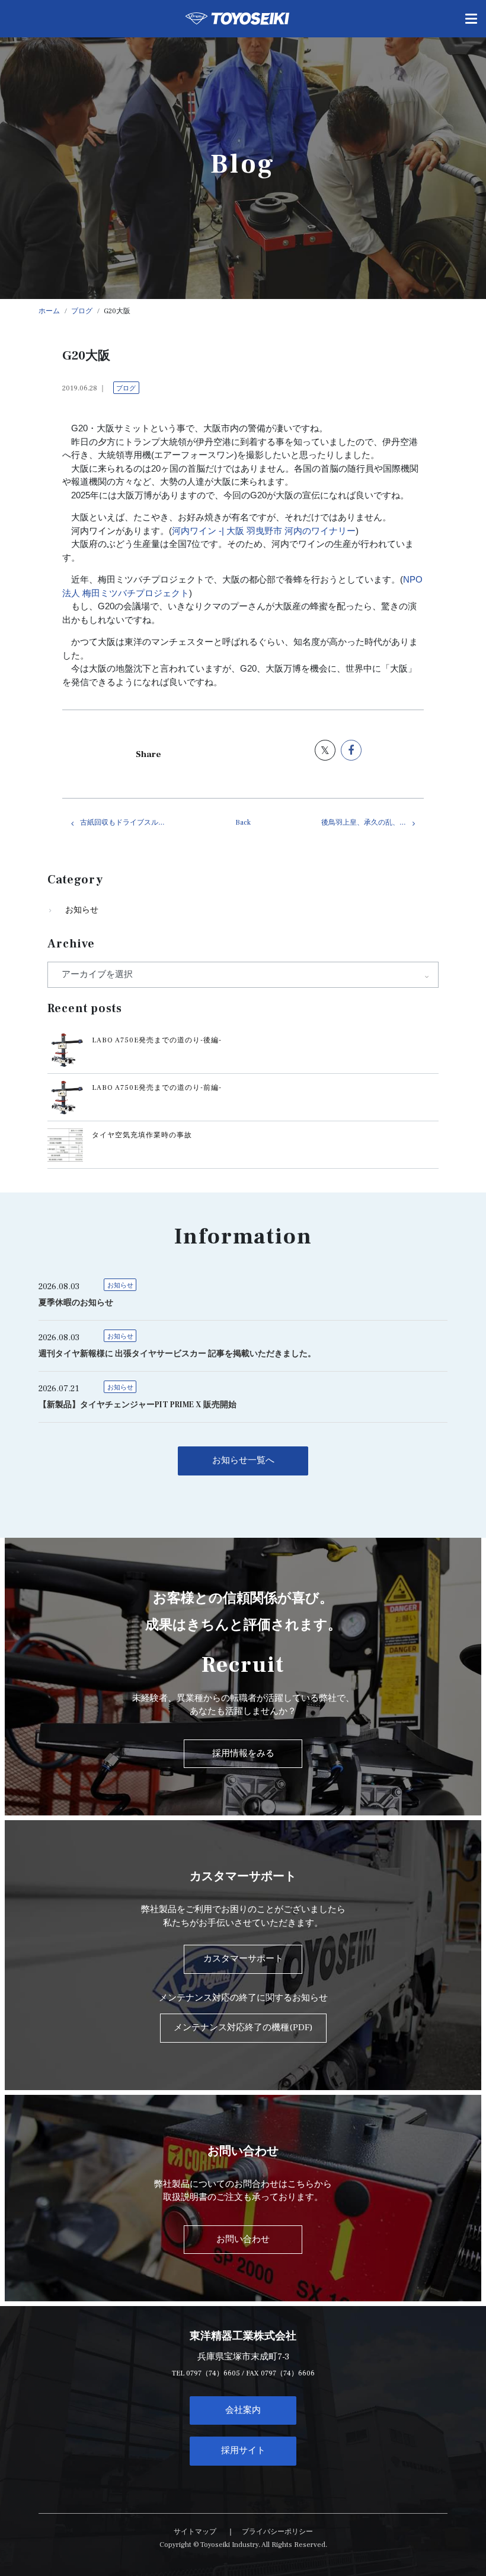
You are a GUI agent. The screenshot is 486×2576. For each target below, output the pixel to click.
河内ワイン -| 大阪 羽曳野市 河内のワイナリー (264, 531)
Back (243, 823)
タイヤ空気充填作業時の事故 (142, 1135)
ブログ (126, 388)
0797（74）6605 (213, 2373)
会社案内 (243, 2410)
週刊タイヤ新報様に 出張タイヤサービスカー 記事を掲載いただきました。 (177, 1354)
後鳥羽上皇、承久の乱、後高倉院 (373, 823)
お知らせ (82, 910)
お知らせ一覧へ (243, 1460)
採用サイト (243, 2451)
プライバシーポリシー (277, 2532)
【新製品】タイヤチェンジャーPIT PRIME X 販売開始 (138, 1405)
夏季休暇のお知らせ (76, 1303)
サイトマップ (195, 2532)
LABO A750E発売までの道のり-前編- (157, 1088)
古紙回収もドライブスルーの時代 (131, 823)
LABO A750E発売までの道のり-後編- (157, 1040)
